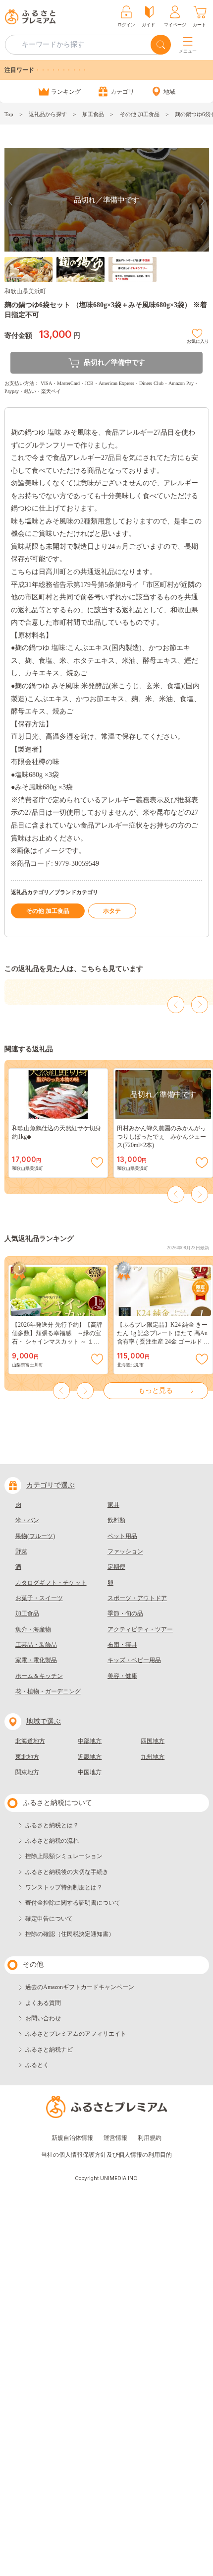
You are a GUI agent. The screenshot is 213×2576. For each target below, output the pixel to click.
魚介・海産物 (33, 1629)
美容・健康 (122, 1676)
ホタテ (112, 911)
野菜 (21, 1551)
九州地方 (153, 1757)
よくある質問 (43, 2003)
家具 (113, 1505)
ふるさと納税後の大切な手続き (67, 1872)
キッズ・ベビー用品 (134, 1660)
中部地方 (90, 1741)
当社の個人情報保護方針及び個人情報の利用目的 (106, 2155)
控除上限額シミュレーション (64, 1856)
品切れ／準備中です (114, 362)
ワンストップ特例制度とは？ (64, 1887)
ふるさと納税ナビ (49, 2050)
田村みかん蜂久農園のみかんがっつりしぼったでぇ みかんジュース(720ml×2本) (161, 1137)
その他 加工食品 (140, 114)
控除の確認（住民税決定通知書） (70, 1934)
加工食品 (93, 114)
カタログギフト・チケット (51, 1583)
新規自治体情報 (72, 2138)
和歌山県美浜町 (25, 291)
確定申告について (49, 1919)
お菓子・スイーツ (39, 1598)
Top (9, 114)
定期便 (116, 1567)
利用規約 (150, 2138)
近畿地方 (90, 1757)
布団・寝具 (122, 1645)
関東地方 (27, 1772)
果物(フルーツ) (35, 1536)
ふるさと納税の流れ (52, 1841)
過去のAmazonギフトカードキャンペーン (80, 1987)
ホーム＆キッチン (39, 1676)
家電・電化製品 (36, 1660)
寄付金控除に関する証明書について (73, 1903)
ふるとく (37, 2065)
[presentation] (176, 1005)
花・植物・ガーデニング (48, 1691)
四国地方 (153, 1741)
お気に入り (198, 340)
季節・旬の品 (125, 1613)
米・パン (27, 1520)
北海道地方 (30, 1741)
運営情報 (115, 2138)
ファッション (125, 1551)
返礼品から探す (48, 114)
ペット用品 (122, 1536)
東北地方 (27, 1757)
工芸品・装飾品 (36, 1645)
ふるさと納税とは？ (52, 1825)
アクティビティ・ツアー (140, 1629)
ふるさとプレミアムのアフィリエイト (76, 2034)
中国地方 (90, 1772)
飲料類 (116, 1520)
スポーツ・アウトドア (137, 1598)
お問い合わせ (43, 2018)
